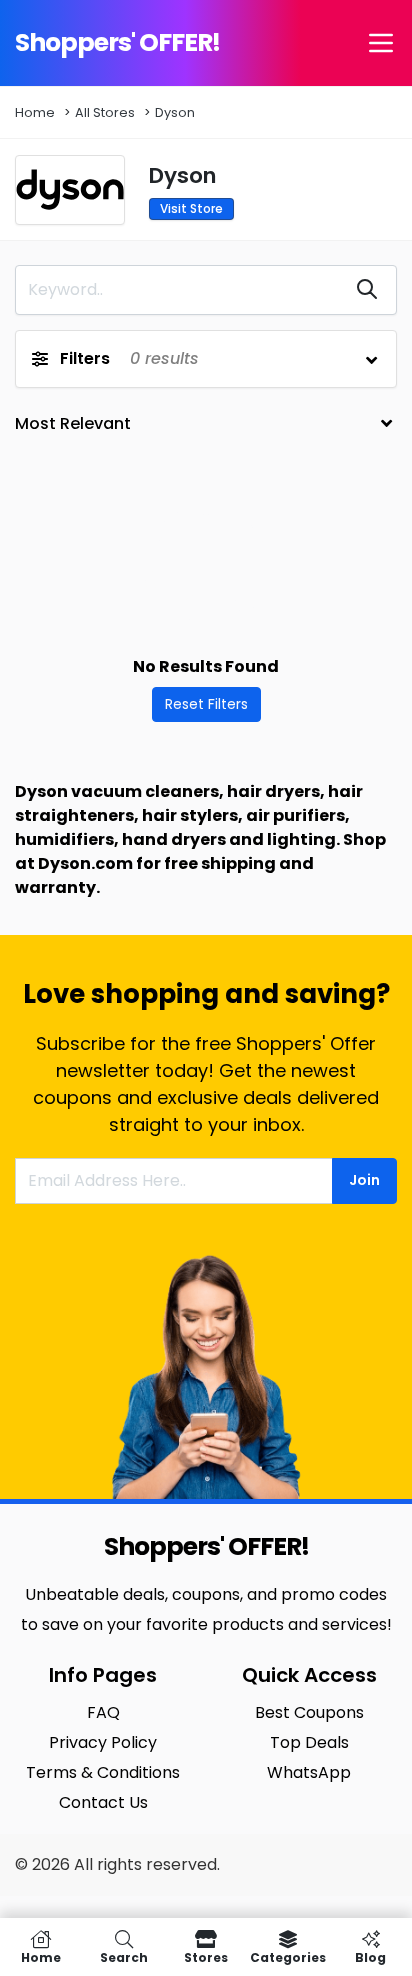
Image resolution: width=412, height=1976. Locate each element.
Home (35, 112)
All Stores (105, 112)
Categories (288, 1956)
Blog (370, 1956)
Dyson (175, 112)
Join (364, 1180)
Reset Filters (206, 704)
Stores (206, 1956)
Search (124, 1956)
